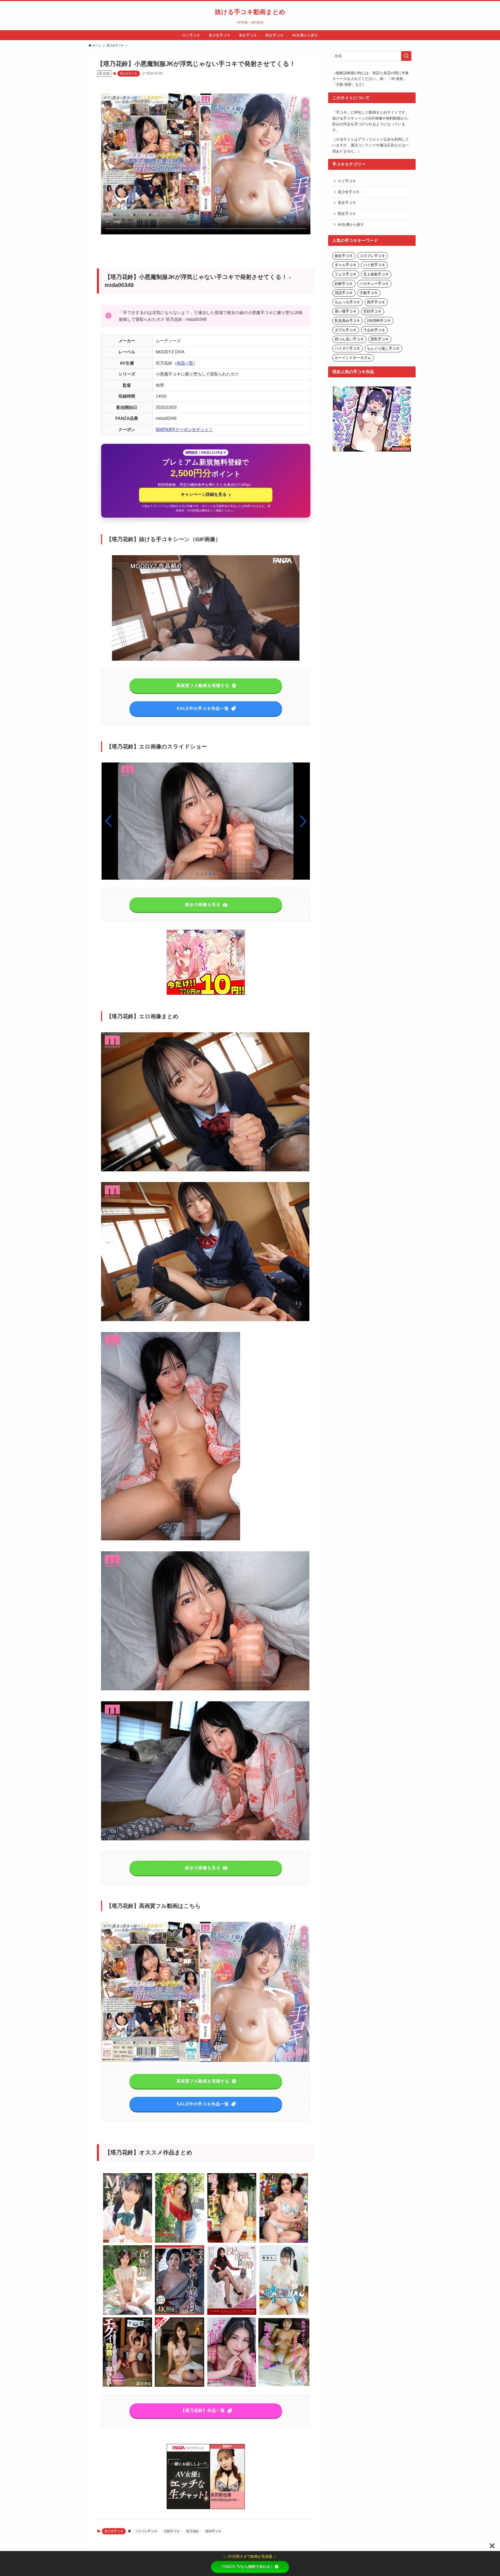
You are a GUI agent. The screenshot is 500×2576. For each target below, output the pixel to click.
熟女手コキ (347, 214)
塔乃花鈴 (192, 2531)
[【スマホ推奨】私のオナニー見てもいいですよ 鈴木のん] (284, 2386)
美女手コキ (347, 203)
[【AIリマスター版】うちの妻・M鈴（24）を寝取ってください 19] (180, 2386)
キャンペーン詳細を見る (206, 495)
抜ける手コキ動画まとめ (250, 12)
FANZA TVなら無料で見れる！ (248, 2567)
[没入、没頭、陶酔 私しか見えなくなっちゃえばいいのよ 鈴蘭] (232, 2314)
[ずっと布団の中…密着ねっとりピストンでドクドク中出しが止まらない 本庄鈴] (232, 2386)
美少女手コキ (129, 73)
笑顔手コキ (213, 2531)
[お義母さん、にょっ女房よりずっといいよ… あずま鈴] (284, 2242)
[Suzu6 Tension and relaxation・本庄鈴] (180, 2242)
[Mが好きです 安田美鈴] (128, 2242)
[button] (303, 821)
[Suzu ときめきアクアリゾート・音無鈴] (128, 2314)
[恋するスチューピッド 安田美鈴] (232, 2242)
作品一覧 (185, 363)
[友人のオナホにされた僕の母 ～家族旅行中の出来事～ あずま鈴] (180, 2314)
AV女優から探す (351, 224)
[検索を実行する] (406, 56)
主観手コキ (172, 2531)
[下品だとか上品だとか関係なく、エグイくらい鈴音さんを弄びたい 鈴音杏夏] (128, 2386)
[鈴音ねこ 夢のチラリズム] (284, 2314)
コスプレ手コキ (146, 2531)
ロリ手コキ (347, 181)
